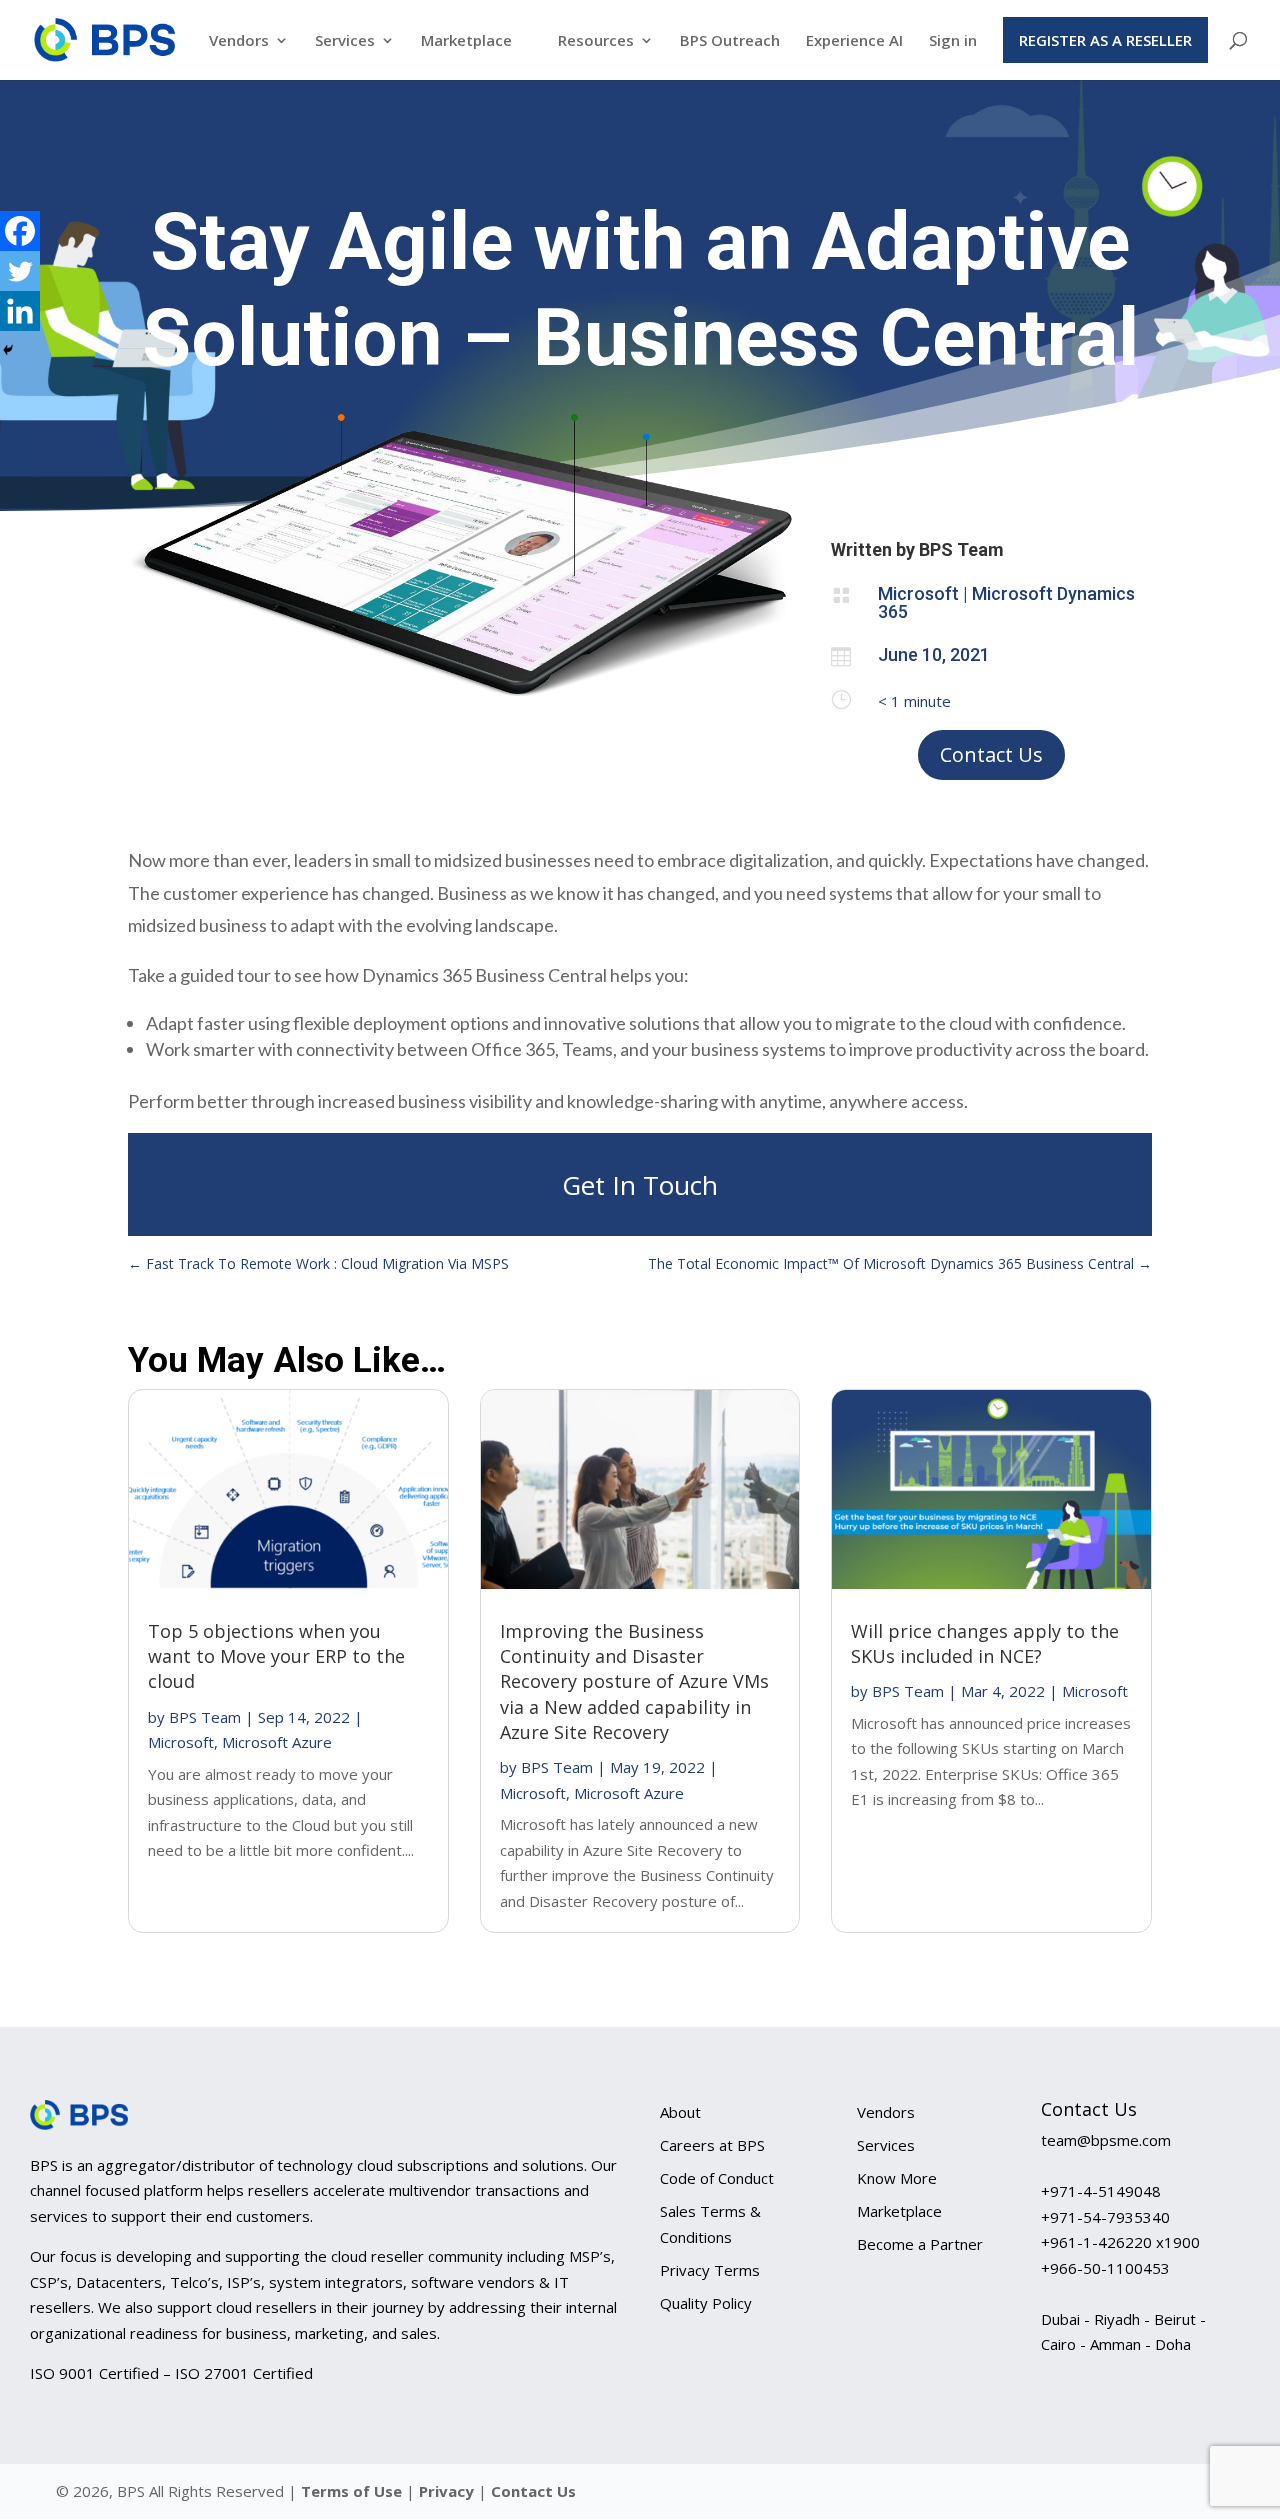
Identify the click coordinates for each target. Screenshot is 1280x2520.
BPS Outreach (730, 41)
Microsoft (181, 1742)
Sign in (953, 41)
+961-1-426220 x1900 (1120, 2242)
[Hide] (8, 350)
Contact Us (991, 754)
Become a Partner (920, 2244)
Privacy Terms (710, 2270)
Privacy (448, 2491)
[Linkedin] (20, 311)
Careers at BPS (712, 2145)
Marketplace (466, 41)
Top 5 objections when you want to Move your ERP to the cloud (276, 1656)
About (680, 2112)
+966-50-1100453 (1105, 2268)
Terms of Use (351, 2491)
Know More (897, 2178)
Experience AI (854, 41)
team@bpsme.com (1106, 2140)
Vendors (239, 41)
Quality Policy (706, 2303)
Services (345, 41)
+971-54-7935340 (1105, 2217)
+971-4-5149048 (1101, 2191)
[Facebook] (20, 231)
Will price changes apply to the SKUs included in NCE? (985, 1643)
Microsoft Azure (277, 1742)
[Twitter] (20, 271)
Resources (596, 41)
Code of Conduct (717, 2178)
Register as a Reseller (1105, 40)
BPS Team (205, 1717)
